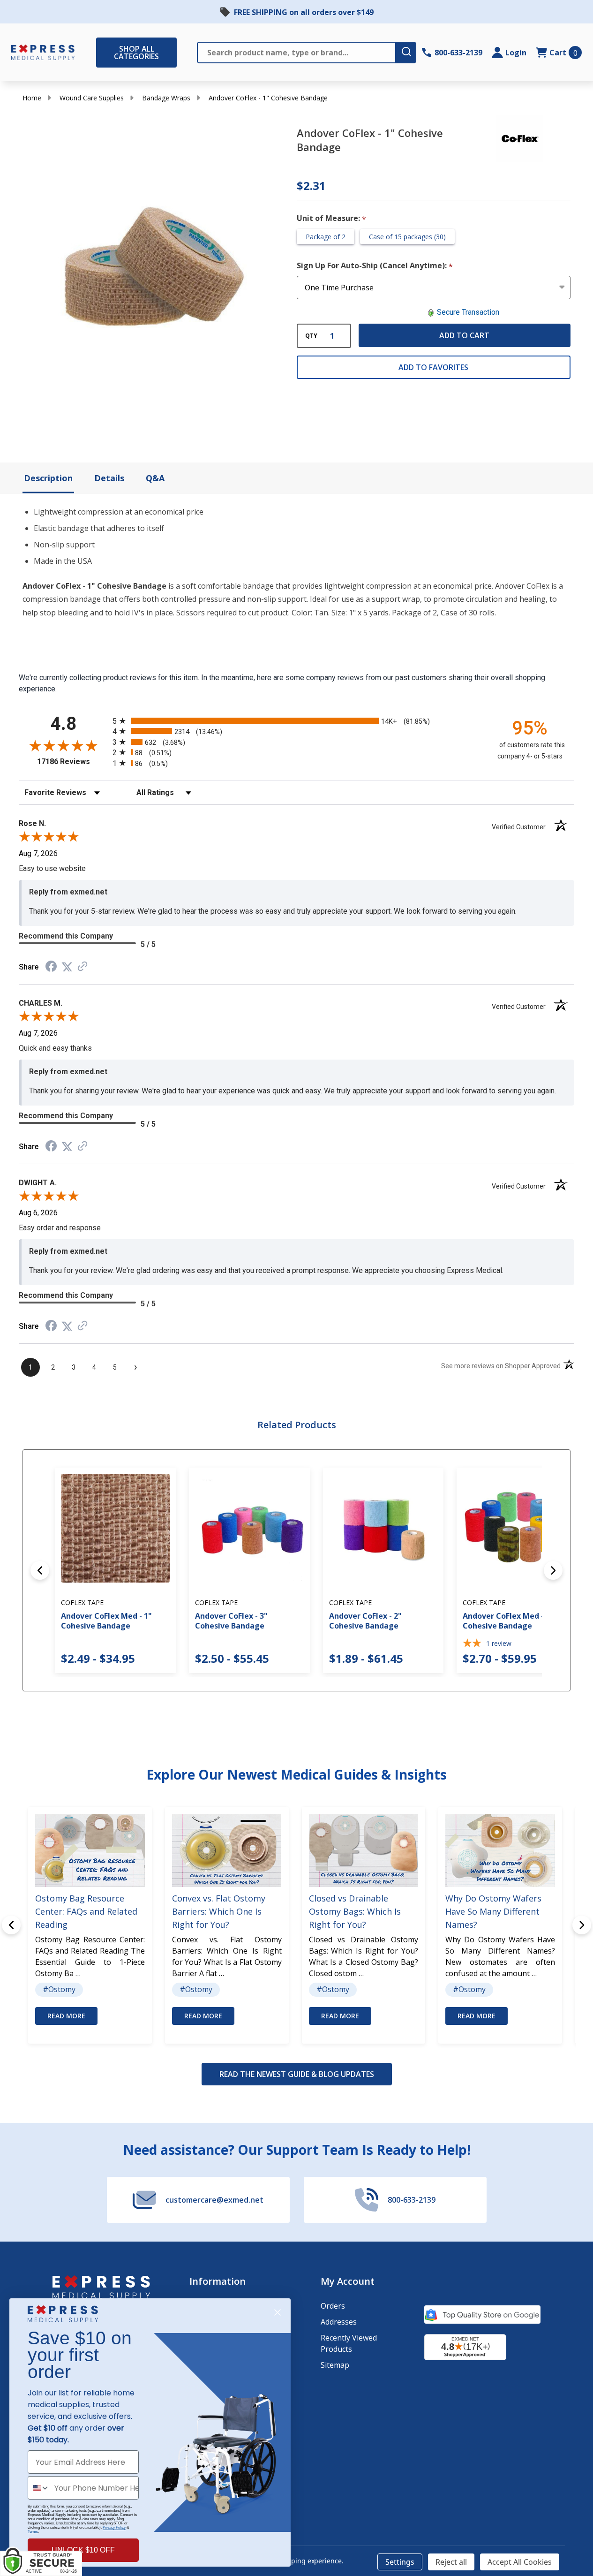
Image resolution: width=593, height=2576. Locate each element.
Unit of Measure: (332, 219)
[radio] (296, 721)
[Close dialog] (278, 2312)
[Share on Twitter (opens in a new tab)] (67, 967)
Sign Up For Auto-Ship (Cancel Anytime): (375, 266)
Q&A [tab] (155, 478)
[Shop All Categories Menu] (101, 53)
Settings (400, 2562)
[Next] (553, 1570)
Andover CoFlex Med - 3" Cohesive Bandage (508, 1621)
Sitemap (335, 2365)
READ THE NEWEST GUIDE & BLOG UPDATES (297, 2074)
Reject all (451, 2562)
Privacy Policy (114, 2527)
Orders (333, 2306)
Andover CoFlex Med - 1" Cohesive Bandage (106, 1621)
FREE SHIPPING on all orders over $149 (304, 12)
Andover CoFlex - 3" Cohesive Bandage (231, 1621)
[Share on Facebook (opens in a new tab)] (51, 967)
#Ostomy (59, 1989)
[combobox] (39, 2488)
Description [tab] (48, 478)
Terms (33, 2532)
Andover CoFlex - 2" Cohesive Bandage (365, 1621)
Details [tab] (109, 478)
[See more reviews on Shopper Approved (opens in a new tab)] (83, 967)
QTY (311, 336)
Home (32, 98)
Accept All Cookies (520, 2562)
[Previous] (40, 1570)
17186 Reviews (72, 761)
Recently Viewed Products (349, 2343)
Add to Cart (464, 335)
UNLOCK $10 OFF (83, 2550)
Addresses (339, 2322)
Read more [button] (66, 2016)
